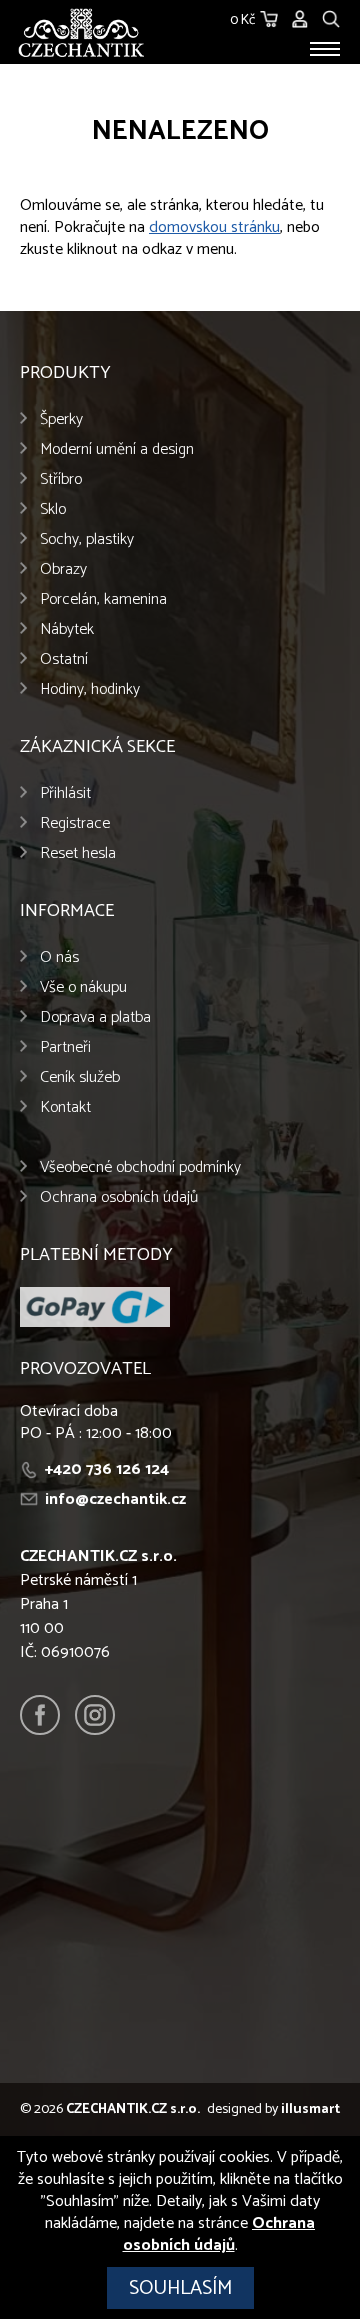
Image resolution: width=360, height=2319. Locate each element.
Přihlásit (65, 793)
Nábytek (67, 629)
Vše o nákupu (83, 987)
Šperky (61, 419)
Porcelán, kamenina (103, 599)
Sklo (53, 509)
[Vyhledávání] (331, 16)
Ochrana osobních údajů (119, 1197)
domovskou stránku (214, 227)
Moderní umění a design (117, 449)
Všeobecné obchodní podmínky (140, 1167)
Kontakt (65, 1107)
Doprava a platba (95, 1017)
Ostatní (64, 659)
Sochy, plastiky (87, 539)
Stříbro (61, 479)
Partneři (65, 1047)
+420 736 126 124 (107, 1469)
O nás (59, 957)
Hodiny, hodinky (90, 689)
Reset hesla (78, 853)
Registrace (75, 823)
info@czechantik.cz (115, 1499)
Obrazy (63, 569)
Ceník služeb (80, 1077)
